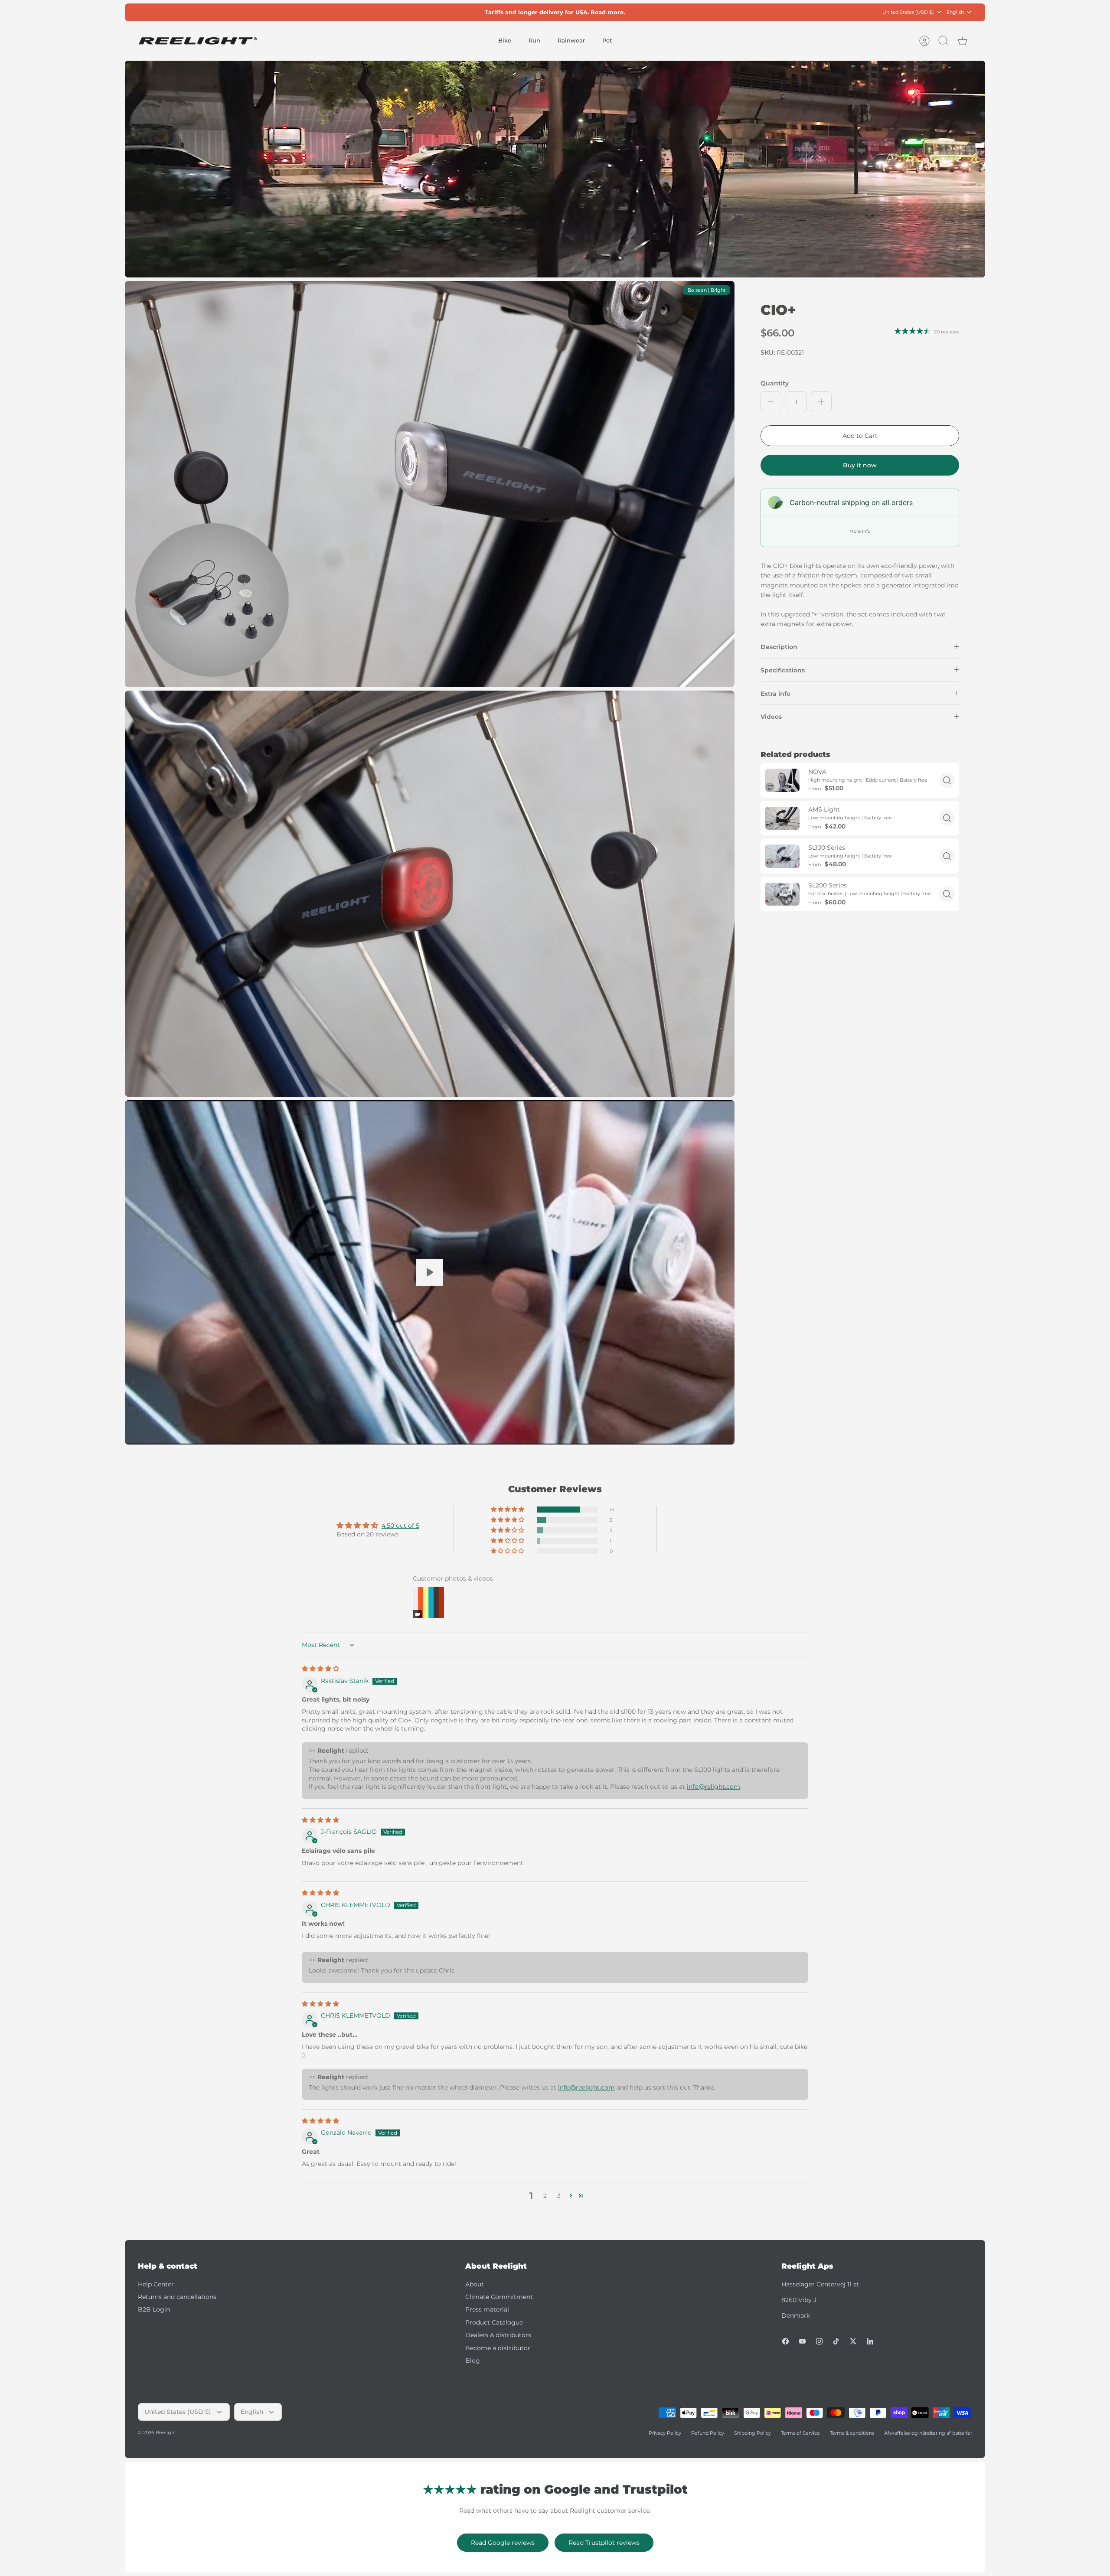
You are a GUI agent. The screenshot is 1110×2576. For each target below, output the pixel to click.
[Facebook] (785, 2341)
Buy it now (860, 465)
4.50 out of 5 (400, 1526)
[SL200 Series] (782, 894)
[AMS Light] (782, 818)
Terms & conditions (852, 2433)
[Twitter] (853, 2341)
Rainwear (571, 40)
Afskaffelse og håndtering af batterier (928, 2433)
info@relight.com (713, 1787)
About (475, 2284)
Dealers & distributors (498, 2335)
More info (860, 531)
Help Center (156, 2284)
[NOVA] (782, 780)
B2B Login (154, 2309)
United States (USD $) (908, 12)
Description (779, 647)
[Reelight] (198, 41)
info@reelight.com (586, 2087)
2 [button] (545, 2196)
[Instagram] (819, 2341)
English (955, 12)
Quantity (775, 383)
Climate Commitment (499, 2297)
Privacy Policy (665, 2433)
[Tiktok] (836, 2341)
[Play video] (430, 1272)
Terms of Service (800, 2433)
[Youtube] (802, 2341)
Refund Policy (708, 2433)
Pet (607, 40)
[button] (508, 1510)
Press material (487, 2309)
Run (534, 40)
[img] (320, 1669)
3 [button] (559, 2196)
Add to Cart (860, 436)
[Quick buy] (947, 780)
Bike (505, 40)
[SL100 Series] (782, 856)
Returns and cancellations (177, 2297)
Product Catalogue (494, 2322)
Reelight (166, 2433)
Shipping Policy (753, 2433)
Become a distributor (498, 2348)
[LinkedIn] (870, 2341)
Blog (473, 2361)
